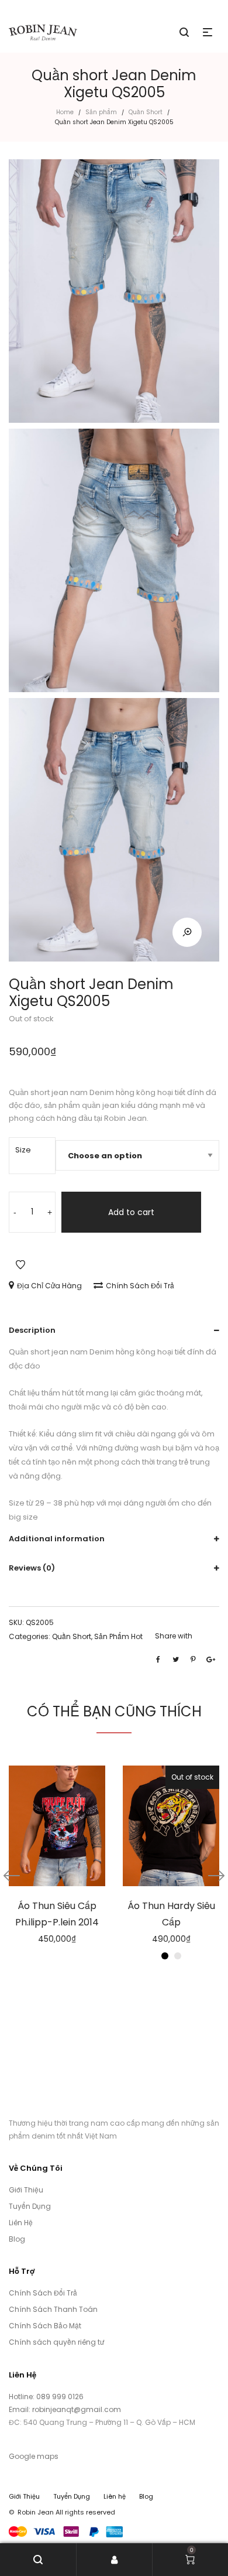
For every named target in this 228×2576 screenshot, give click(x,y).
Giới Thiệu (26, 2190)
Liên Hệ (21, 2223)
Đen (165, 1956)
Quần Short (146, 112)
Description (32, 1330)
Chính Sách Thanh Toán (53, 2309)
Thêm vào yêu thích (20, 1265)
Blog (17, 2239)
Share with (174, 1636)
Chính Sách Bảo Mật (45, 2326)
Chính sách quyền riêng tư (56, 2342)
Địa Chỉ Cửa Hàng (49, 1286)
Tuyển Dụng (30, 2206)
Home (65, 112)
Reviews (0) (32, 1568)
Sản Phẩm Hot (118, 1636)
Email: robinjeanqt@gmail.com (65, 2409)
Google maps (34, 2456)
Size (23, 1150)
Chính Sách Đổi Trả (140, 1286)
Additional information (57, 1539)
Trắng (178, 1956)
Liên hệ (115, 2496)
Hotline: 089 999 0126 (47, 2397)
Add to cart (131, 1212)
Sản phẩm (101, 112)
